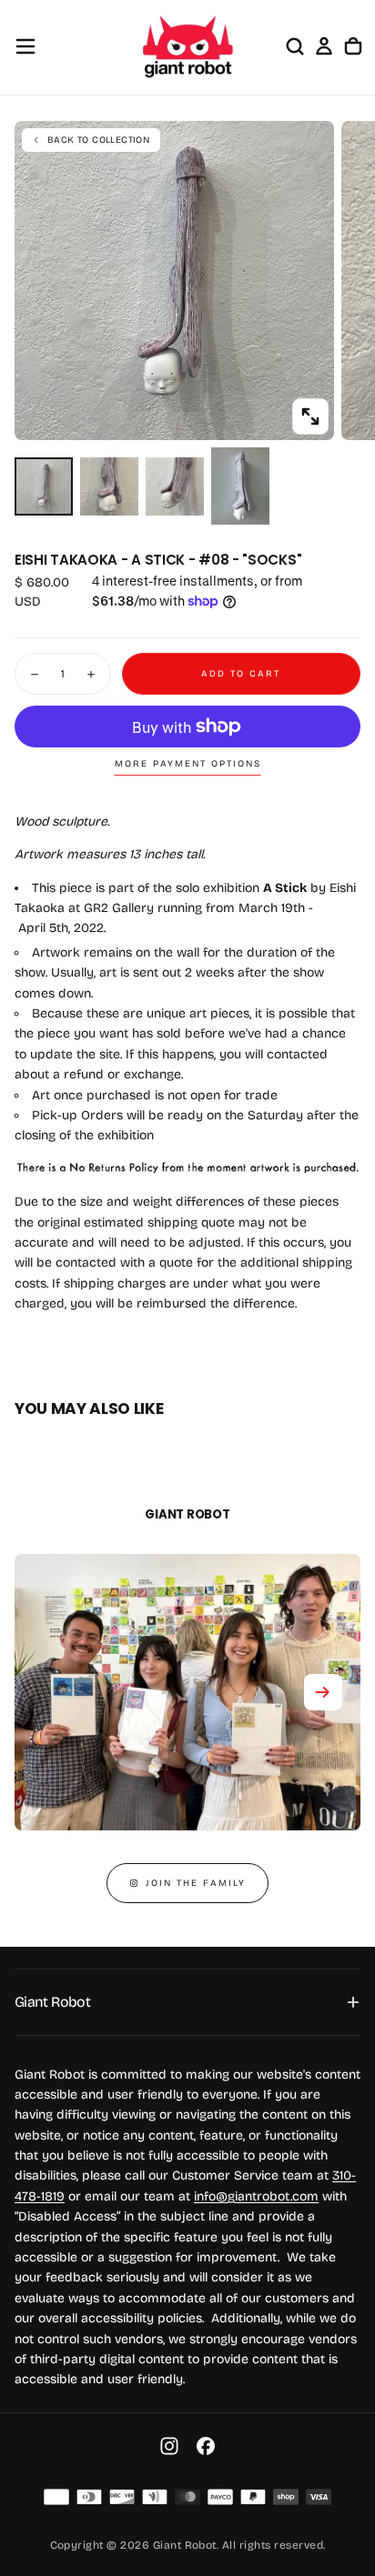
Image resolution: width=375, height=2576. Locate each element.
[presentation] (310, 416)
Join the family (196, 1883)
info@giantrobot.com (256, 2196)
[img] (56, 2497)
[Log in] (324, 46)
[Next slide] (323, 1692)
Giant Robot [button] (52, 2002)
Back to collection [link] (98, 140)
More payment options (188, 764)
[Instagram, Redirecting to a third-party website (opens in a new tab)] (169, 2446)
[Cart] (353, 46)
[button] (25, 46)
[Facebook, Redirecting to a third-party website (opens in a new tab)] (206, 2446)
